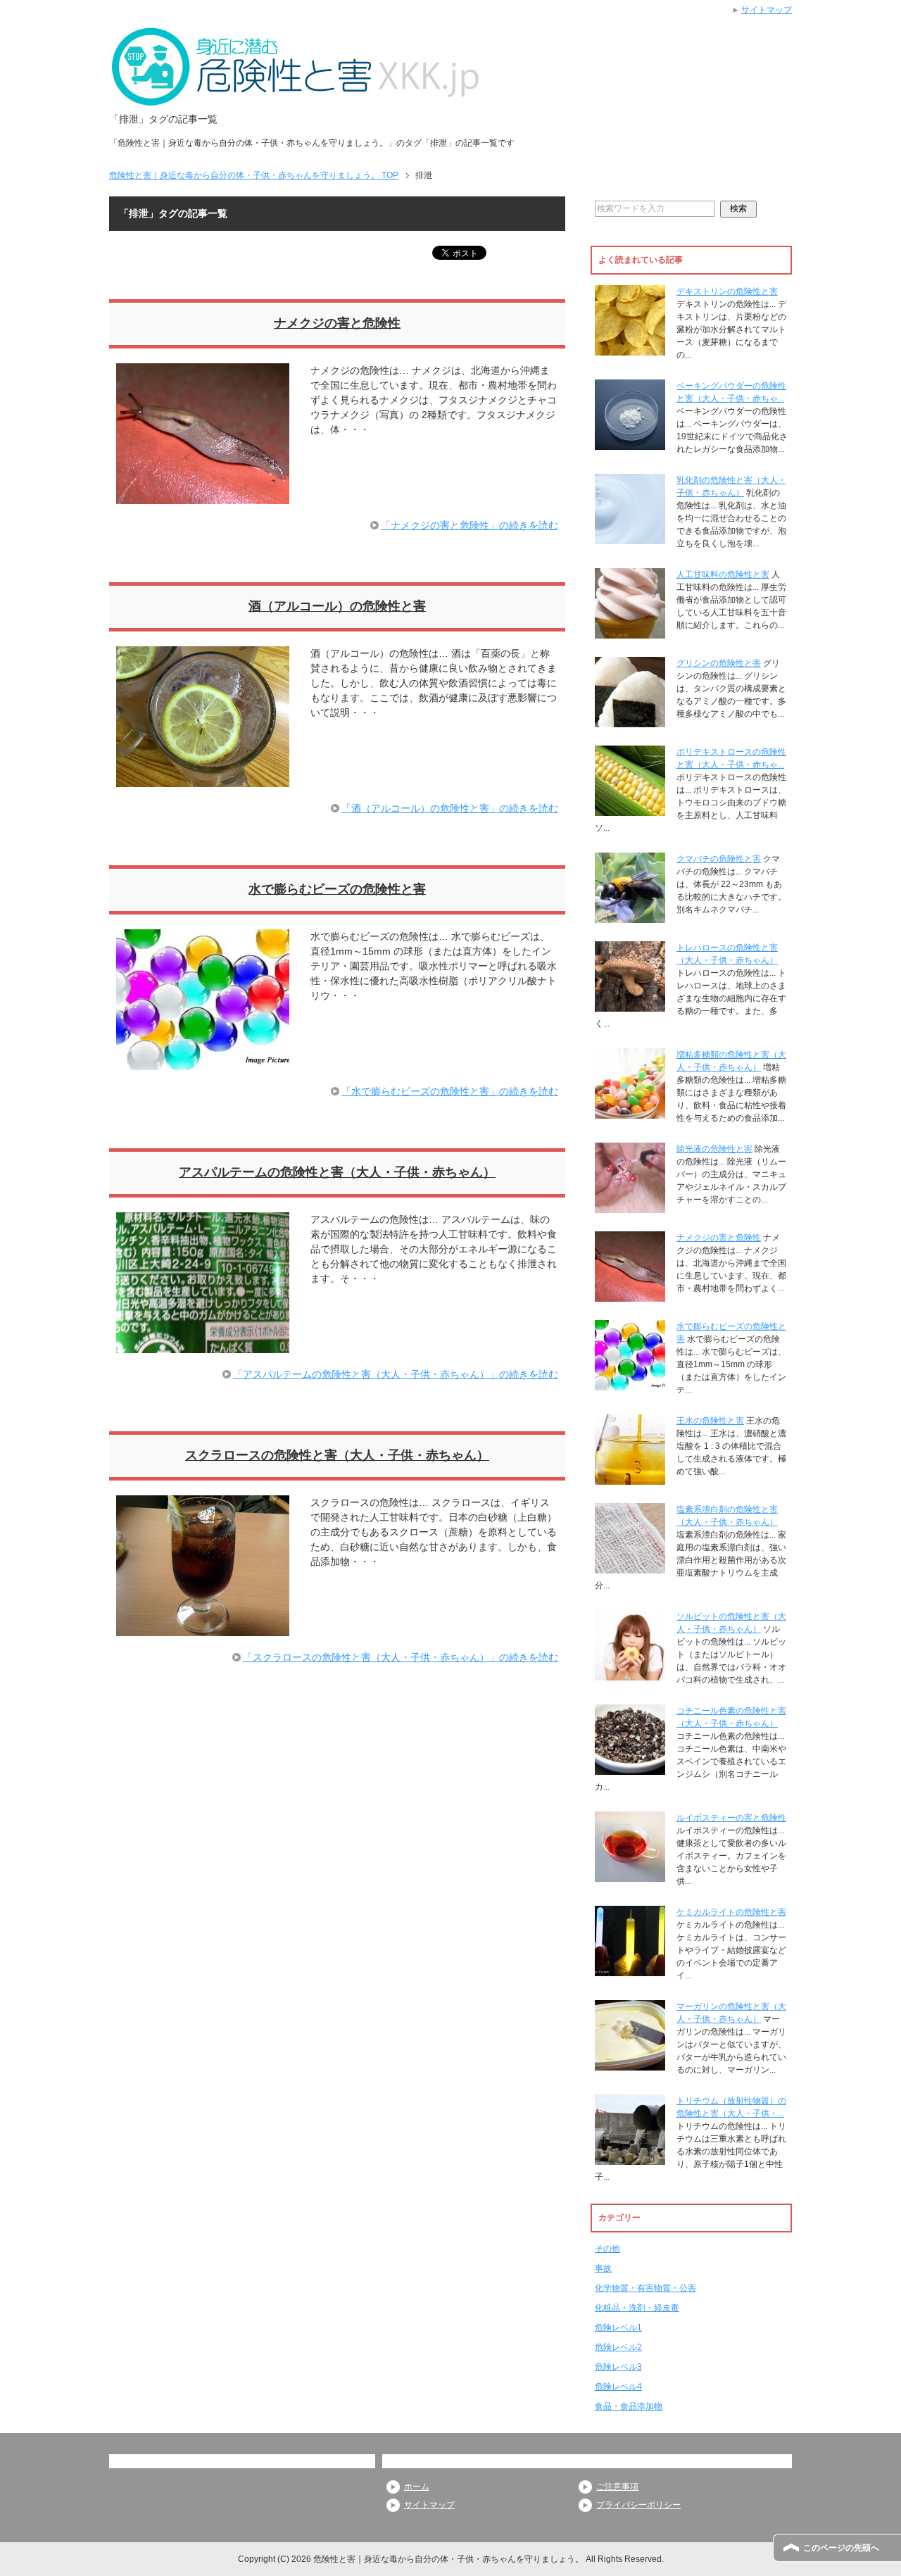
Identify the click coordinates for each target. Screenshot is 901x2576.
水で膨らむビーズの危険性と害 (337, 889)
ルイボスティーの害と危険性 (731, 1818)
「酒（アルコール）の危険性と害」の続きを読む (450, 808)
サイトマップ (429, 2505)
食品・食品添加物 (629, 2406)
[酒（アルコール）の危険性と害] (203, 779)
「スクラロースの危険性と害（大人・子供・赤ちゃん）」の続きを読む (401, 1657)
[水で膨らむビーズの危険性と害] (203, 1062)
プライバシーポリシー (638, 2505)
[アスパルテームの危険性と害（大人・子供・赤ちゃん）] (203, 1345)
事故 (603, 2268)
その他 (607, 2249)
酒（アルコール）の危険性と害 (337, 606)
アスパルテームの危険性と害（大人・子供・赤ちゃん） (337, 1172)
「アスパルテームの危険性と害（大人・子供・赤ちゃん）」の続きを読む (396, 1374)
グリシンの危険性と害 (719, 663)
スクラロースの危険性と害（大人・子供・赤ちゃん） (337, 1455)
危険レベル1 (618, 2327)
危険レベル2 (618, 2347)
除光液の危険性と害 (714, 1149)
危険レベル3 (618, 2367)
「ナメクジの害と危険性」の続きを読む (470, 525)
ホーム (417, 2487)
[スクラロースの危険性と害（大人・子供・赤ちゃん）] (203, 1628)
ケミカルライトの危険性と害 (731, 1912)
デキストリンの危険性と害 (727, 291)
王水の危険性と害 (710, 1421)
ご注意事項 (617, 2487)
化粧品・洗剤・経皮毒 (637, 2308)
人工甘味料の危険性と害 (723, 574)
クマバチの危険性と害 (719, 859)
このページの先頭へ (841, 2548)
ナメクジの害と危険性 (337, 323)
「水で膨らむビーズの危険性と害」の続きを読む (450, 1091)
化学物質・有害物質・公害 (645, 2288)
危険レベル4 (618, 2387)
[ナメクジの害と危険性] (203, 496)
